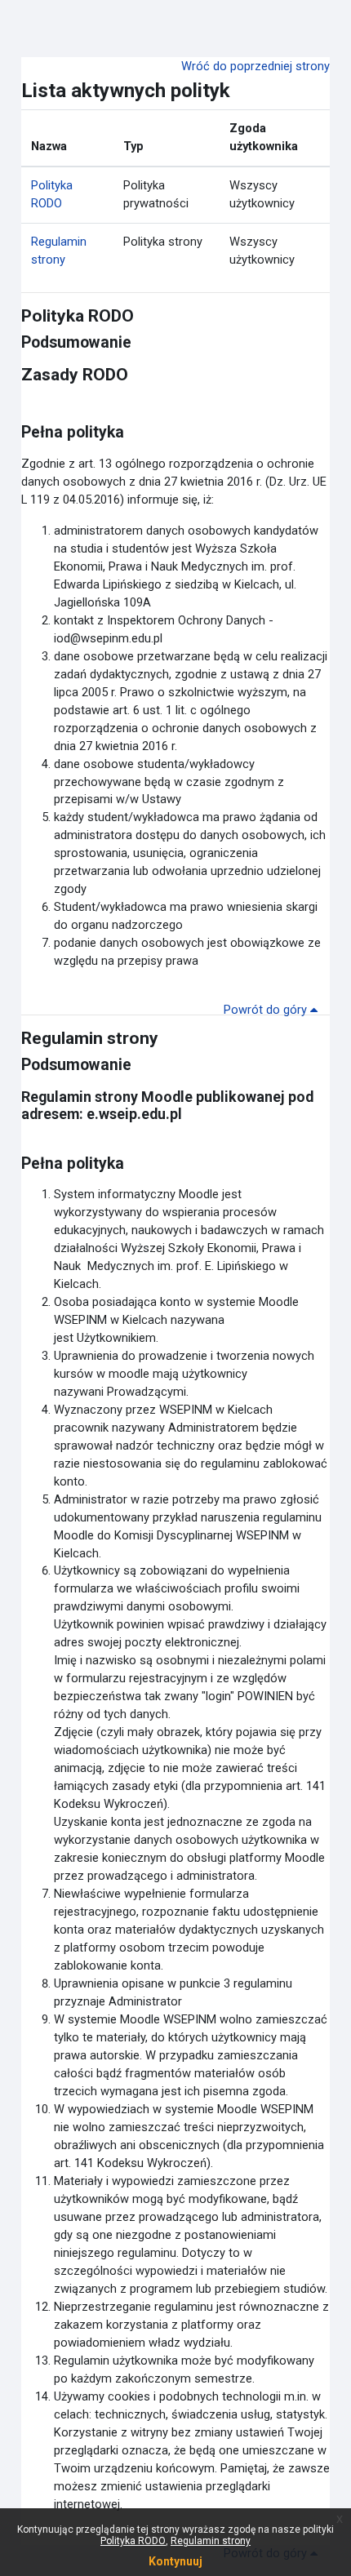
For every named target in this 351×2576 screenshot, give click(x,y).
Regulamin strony (211, 2541)
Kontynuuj (175, 2561)
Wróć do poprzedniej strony (255, 66)
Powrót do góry (267, 1010)
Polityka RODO (133, 2541)
